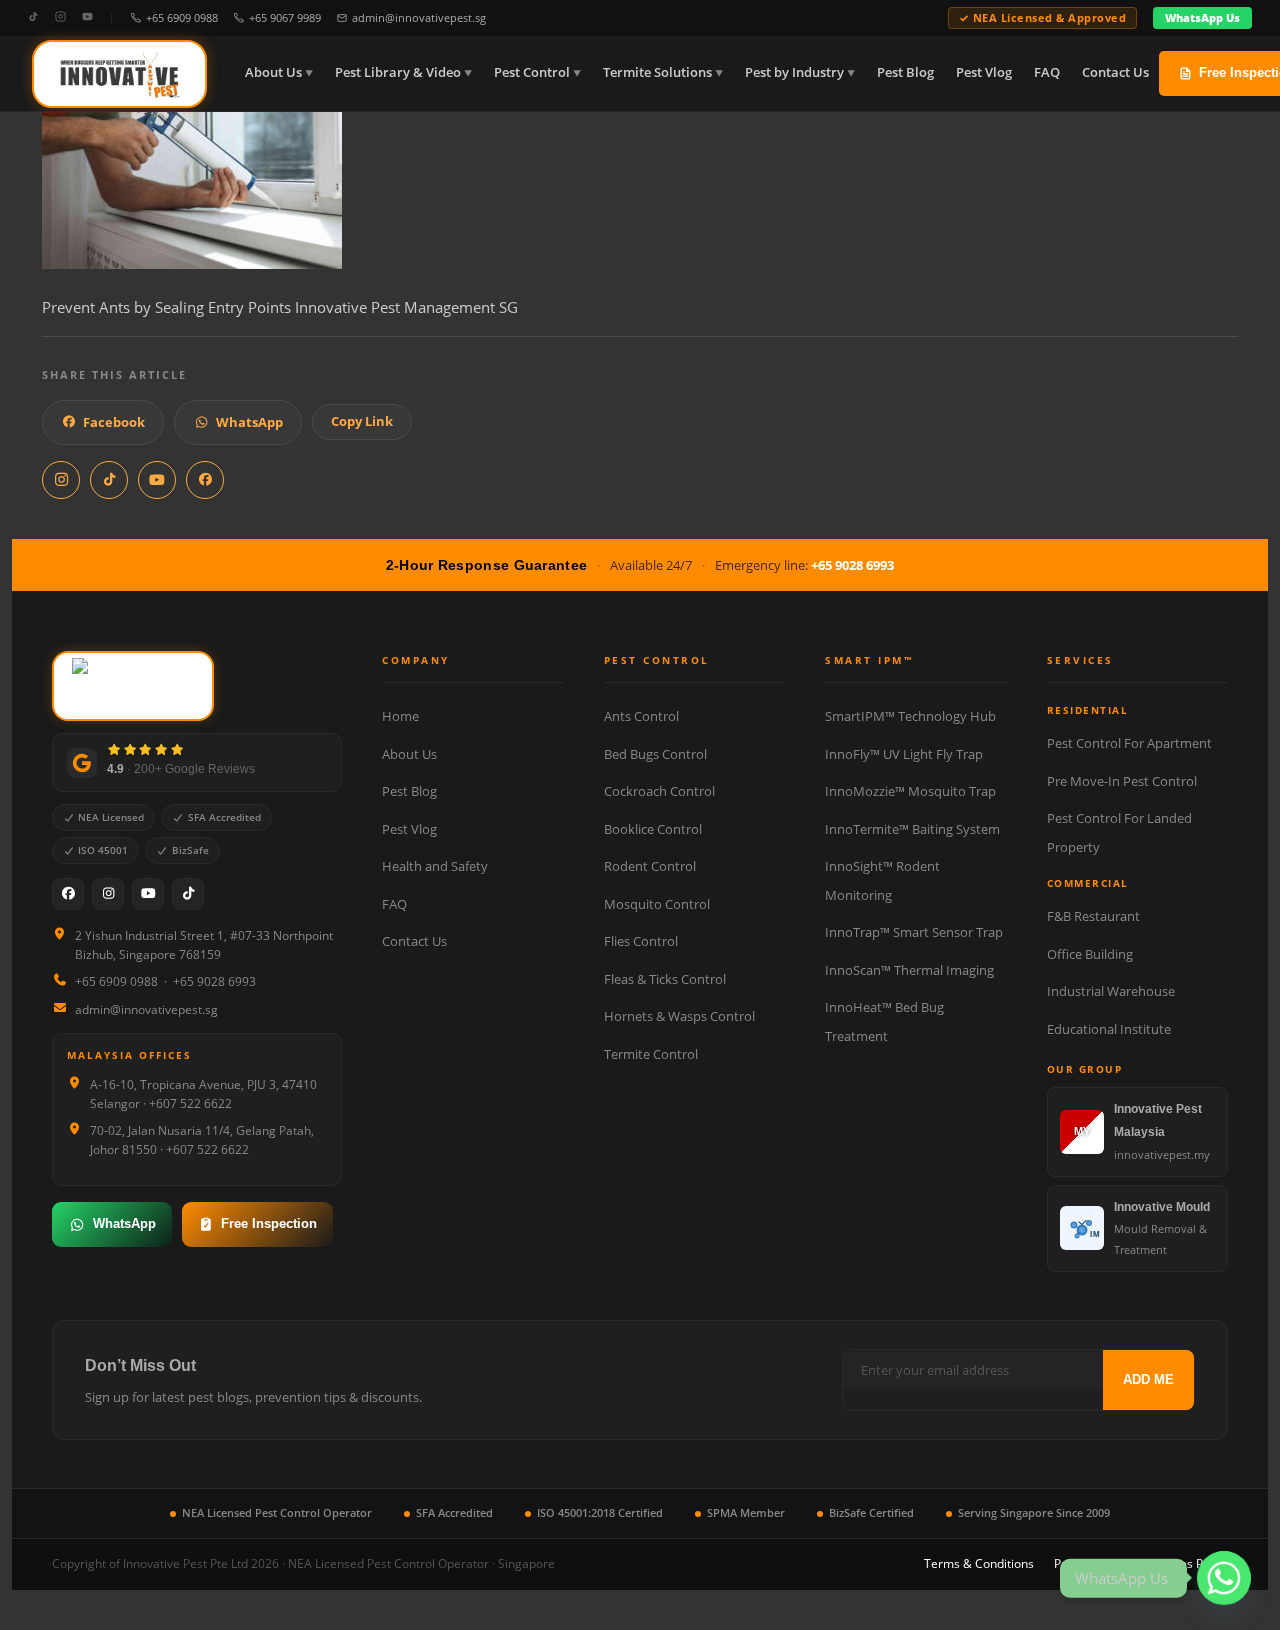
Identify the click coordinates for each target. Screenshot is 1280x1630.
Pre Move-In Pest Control (1122, 781)
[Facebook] (68, 894)
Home (400, 716)
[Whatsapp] (1224, 1578)
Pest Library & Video (398, 72)
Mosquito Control (657, 904)
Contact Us (1115, 72)
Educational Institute (1109, 1029)
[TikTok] (33, 17)
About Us (273, 72)
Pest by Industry (794, 72)
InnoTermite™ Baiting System (912, 829)
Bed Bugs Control (655, 754)
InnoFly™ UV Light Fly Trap (904, 754)
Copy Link (362, 421)
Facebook (114, 422)
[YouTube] (87, 17)
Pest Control (532, 72)
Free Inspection (269, 1223)
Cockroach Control (659, 791)
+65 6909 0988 (182, 17)
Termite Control (651, 1054)
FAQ (1047, 72)
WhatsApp (249, 422)
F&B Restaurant (1093, 916)
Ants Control (641, 716)
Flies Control (641, 941)
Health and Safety (435, 866)
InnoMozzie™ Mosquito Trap (910, 791)
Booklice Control (653, 829)
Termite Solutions (657, 72)
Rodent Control (650, 866)
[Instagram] (60, 17)
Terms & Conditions (979, 1563)
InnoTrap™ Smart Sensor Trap (914, 932)
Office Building (1090, 954)
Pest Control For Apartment (1129, 743)
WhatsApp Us (1202, 17)
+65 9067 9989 (285, 17)
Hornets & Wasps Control (679, 1016)
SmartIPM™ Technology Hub (910, 716)
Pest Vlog (984, 72)
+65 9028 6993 (852, 565)
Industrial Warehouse (1111, 991)
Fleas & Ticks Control (665, 979)
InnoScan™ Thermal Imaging (909, 970)
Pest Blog (905, 72)
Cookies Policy (1188, 1563)
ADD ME (1148, 1379)
